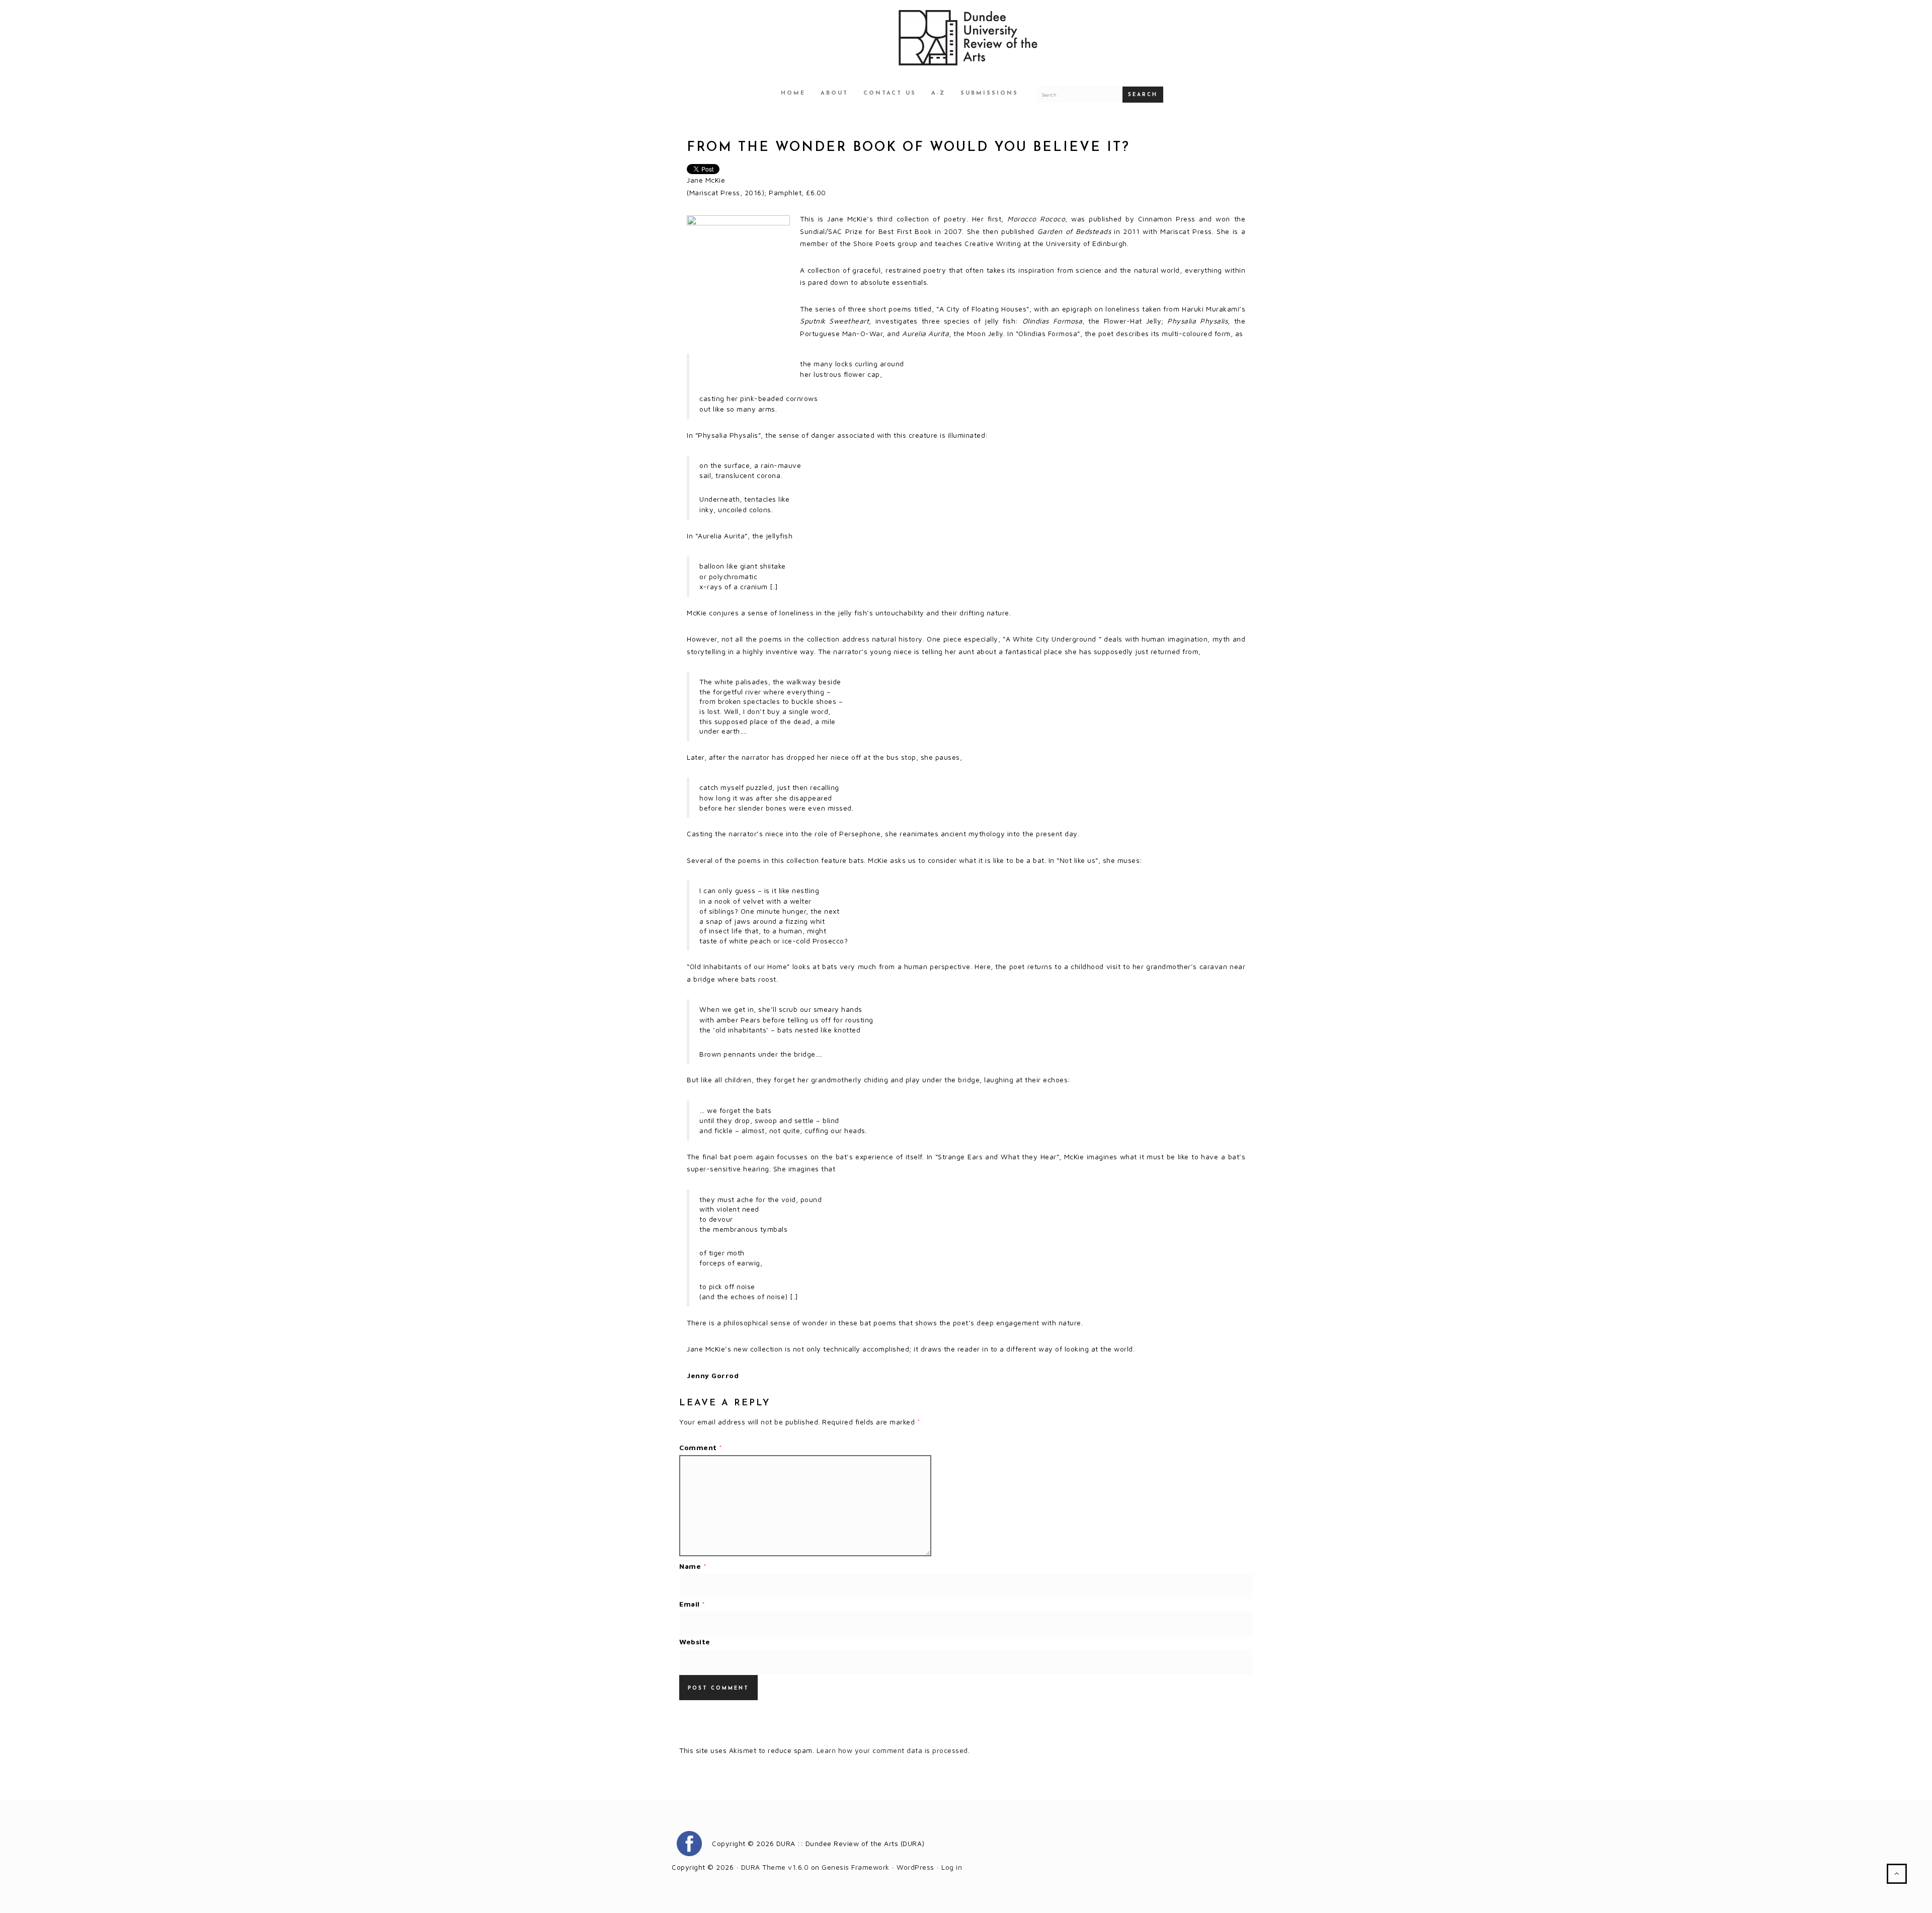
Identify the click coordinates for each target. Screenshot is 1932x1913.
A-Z (938, 93)
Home (793, 93)
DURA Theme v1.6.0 (775, 1867)
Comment (701, 1447)
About (834, 93)
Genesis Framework (856, 1867)
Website (695, 1642)
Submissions (989, 93)
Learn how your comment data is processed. (893, 1750)
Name (693, 1566)
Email (692, 1604)
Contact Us (890, 93)
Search (1143, 95)
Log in (952, 1867)
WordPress (915, 1867)
